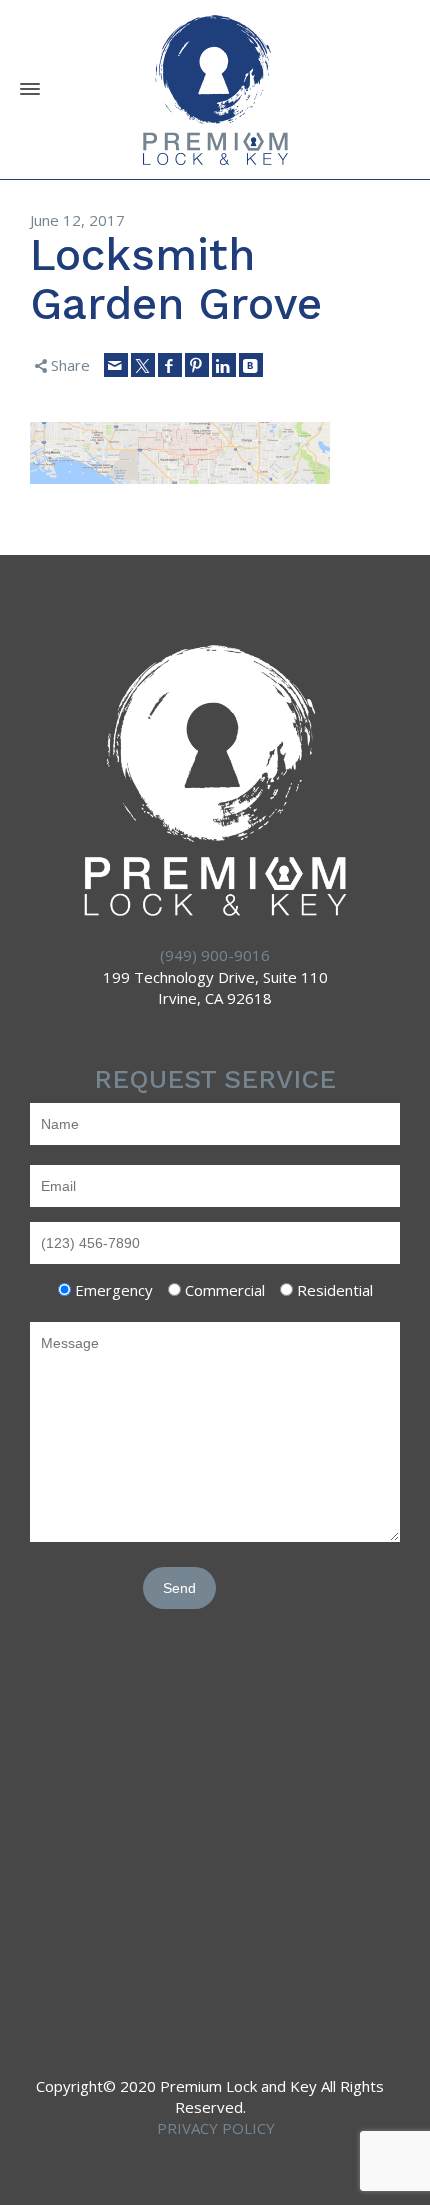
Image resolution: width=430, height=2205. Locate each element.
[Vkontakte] (251, 365)
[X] (143, 365)
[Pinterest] (197, 365)
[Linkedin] (224, 365)
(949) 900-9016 (215, 955)
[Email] (116, 365)
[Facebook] (170, 365)
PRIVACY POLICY (216, 2128)
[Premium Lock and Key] (215, 88)
